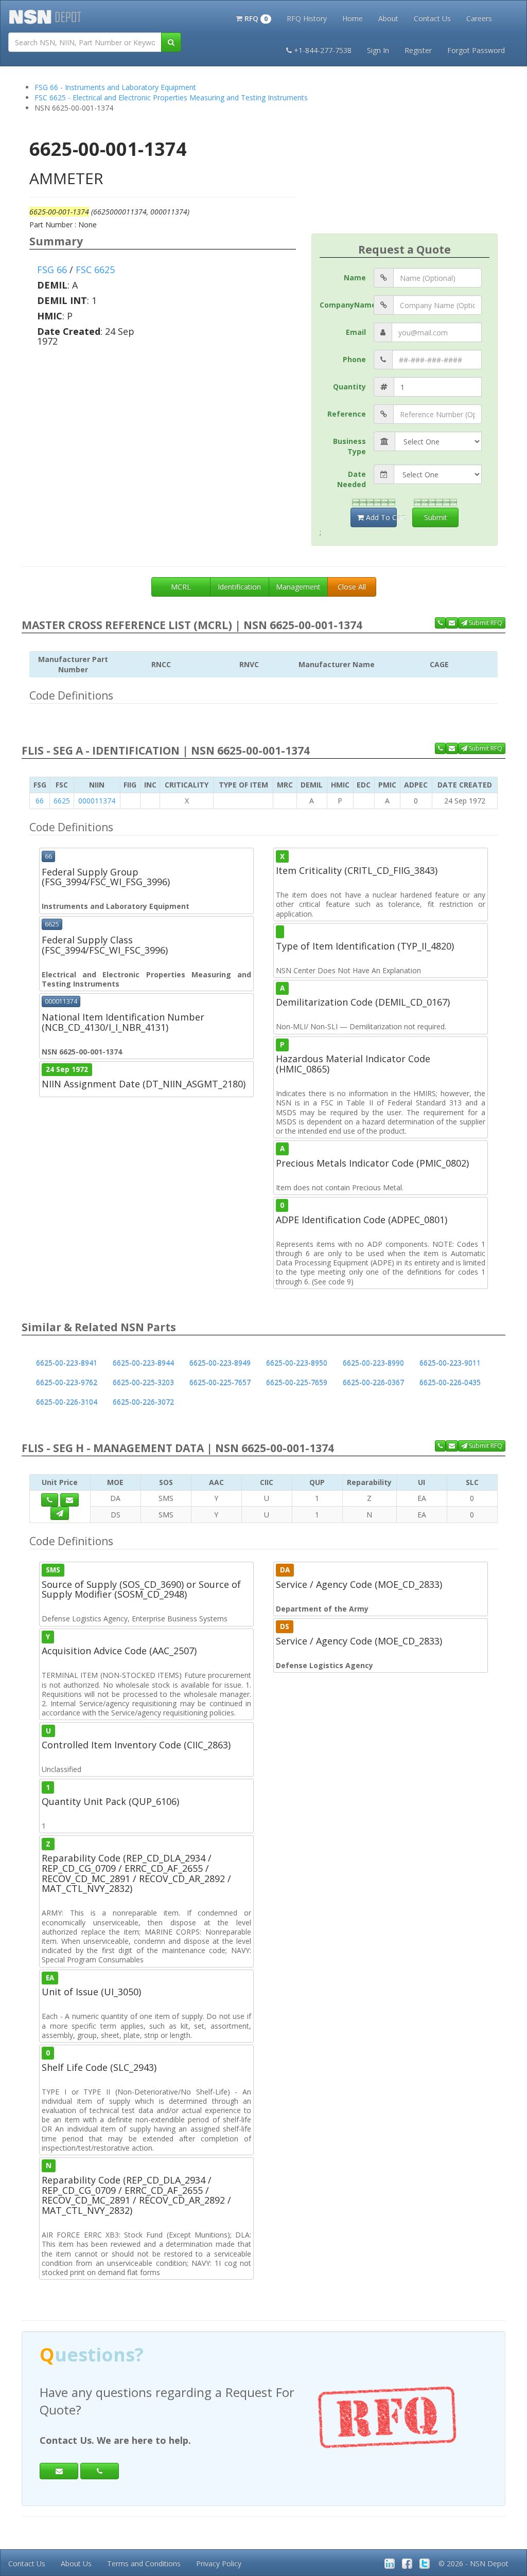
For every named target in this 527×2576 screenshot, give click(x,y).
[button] (253, 17)
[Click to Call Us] (50, 1500)
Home (353, 18)
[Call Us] (440, 623)
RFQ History (307, 18)
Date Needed (352, 479)
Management (298, 587)
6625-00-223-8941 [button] (67, 1363)
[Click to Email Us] (69, 1500)
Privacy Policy (219, 2563)
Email (356, 332)
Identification (239, 587)
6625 (62, 801)
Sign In (378, 50)
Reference (347, 414)
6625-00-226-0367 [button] (373, 1382)
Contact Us (432, 18)
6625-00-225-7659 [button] (297, 1382)
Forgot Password (476, 50)
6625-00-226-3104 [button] (67, 1402)
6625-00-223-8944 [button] (143, 1363)
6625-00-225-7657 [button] (220, 1382)
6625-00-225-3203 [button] (143, 1382)
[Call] (100, 2471)
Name (355, 278)
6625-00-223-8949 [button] (220, 1363)
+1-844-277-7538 (323, 50)
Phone (354, 359)
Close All (352, 587)
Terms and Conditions (144, 2563)
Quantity (349, 387)
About (388, 18)
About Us (76, 2563)
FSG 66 (52, 270)
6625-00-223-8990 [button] (373, 1363)
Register (418, 50)
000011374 (97, 801)
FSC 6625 (95, 270)
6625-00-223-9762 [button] (67, 1382)
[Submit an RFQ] (60, 1513)
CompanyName (347, 305)
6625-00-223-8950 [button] (297, 1363)
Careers (479, 18)
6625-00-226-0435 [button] (450, 1382)
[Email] (59, 2471)
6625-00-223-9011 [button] (450, 1363)
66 (40, 801)
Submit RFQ (485, 623)
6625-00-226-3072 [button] (143, 1402)
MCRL (181, 587)
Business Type (349, 446)
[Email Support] (452, 623)
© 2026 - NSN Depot (473, 2563)
